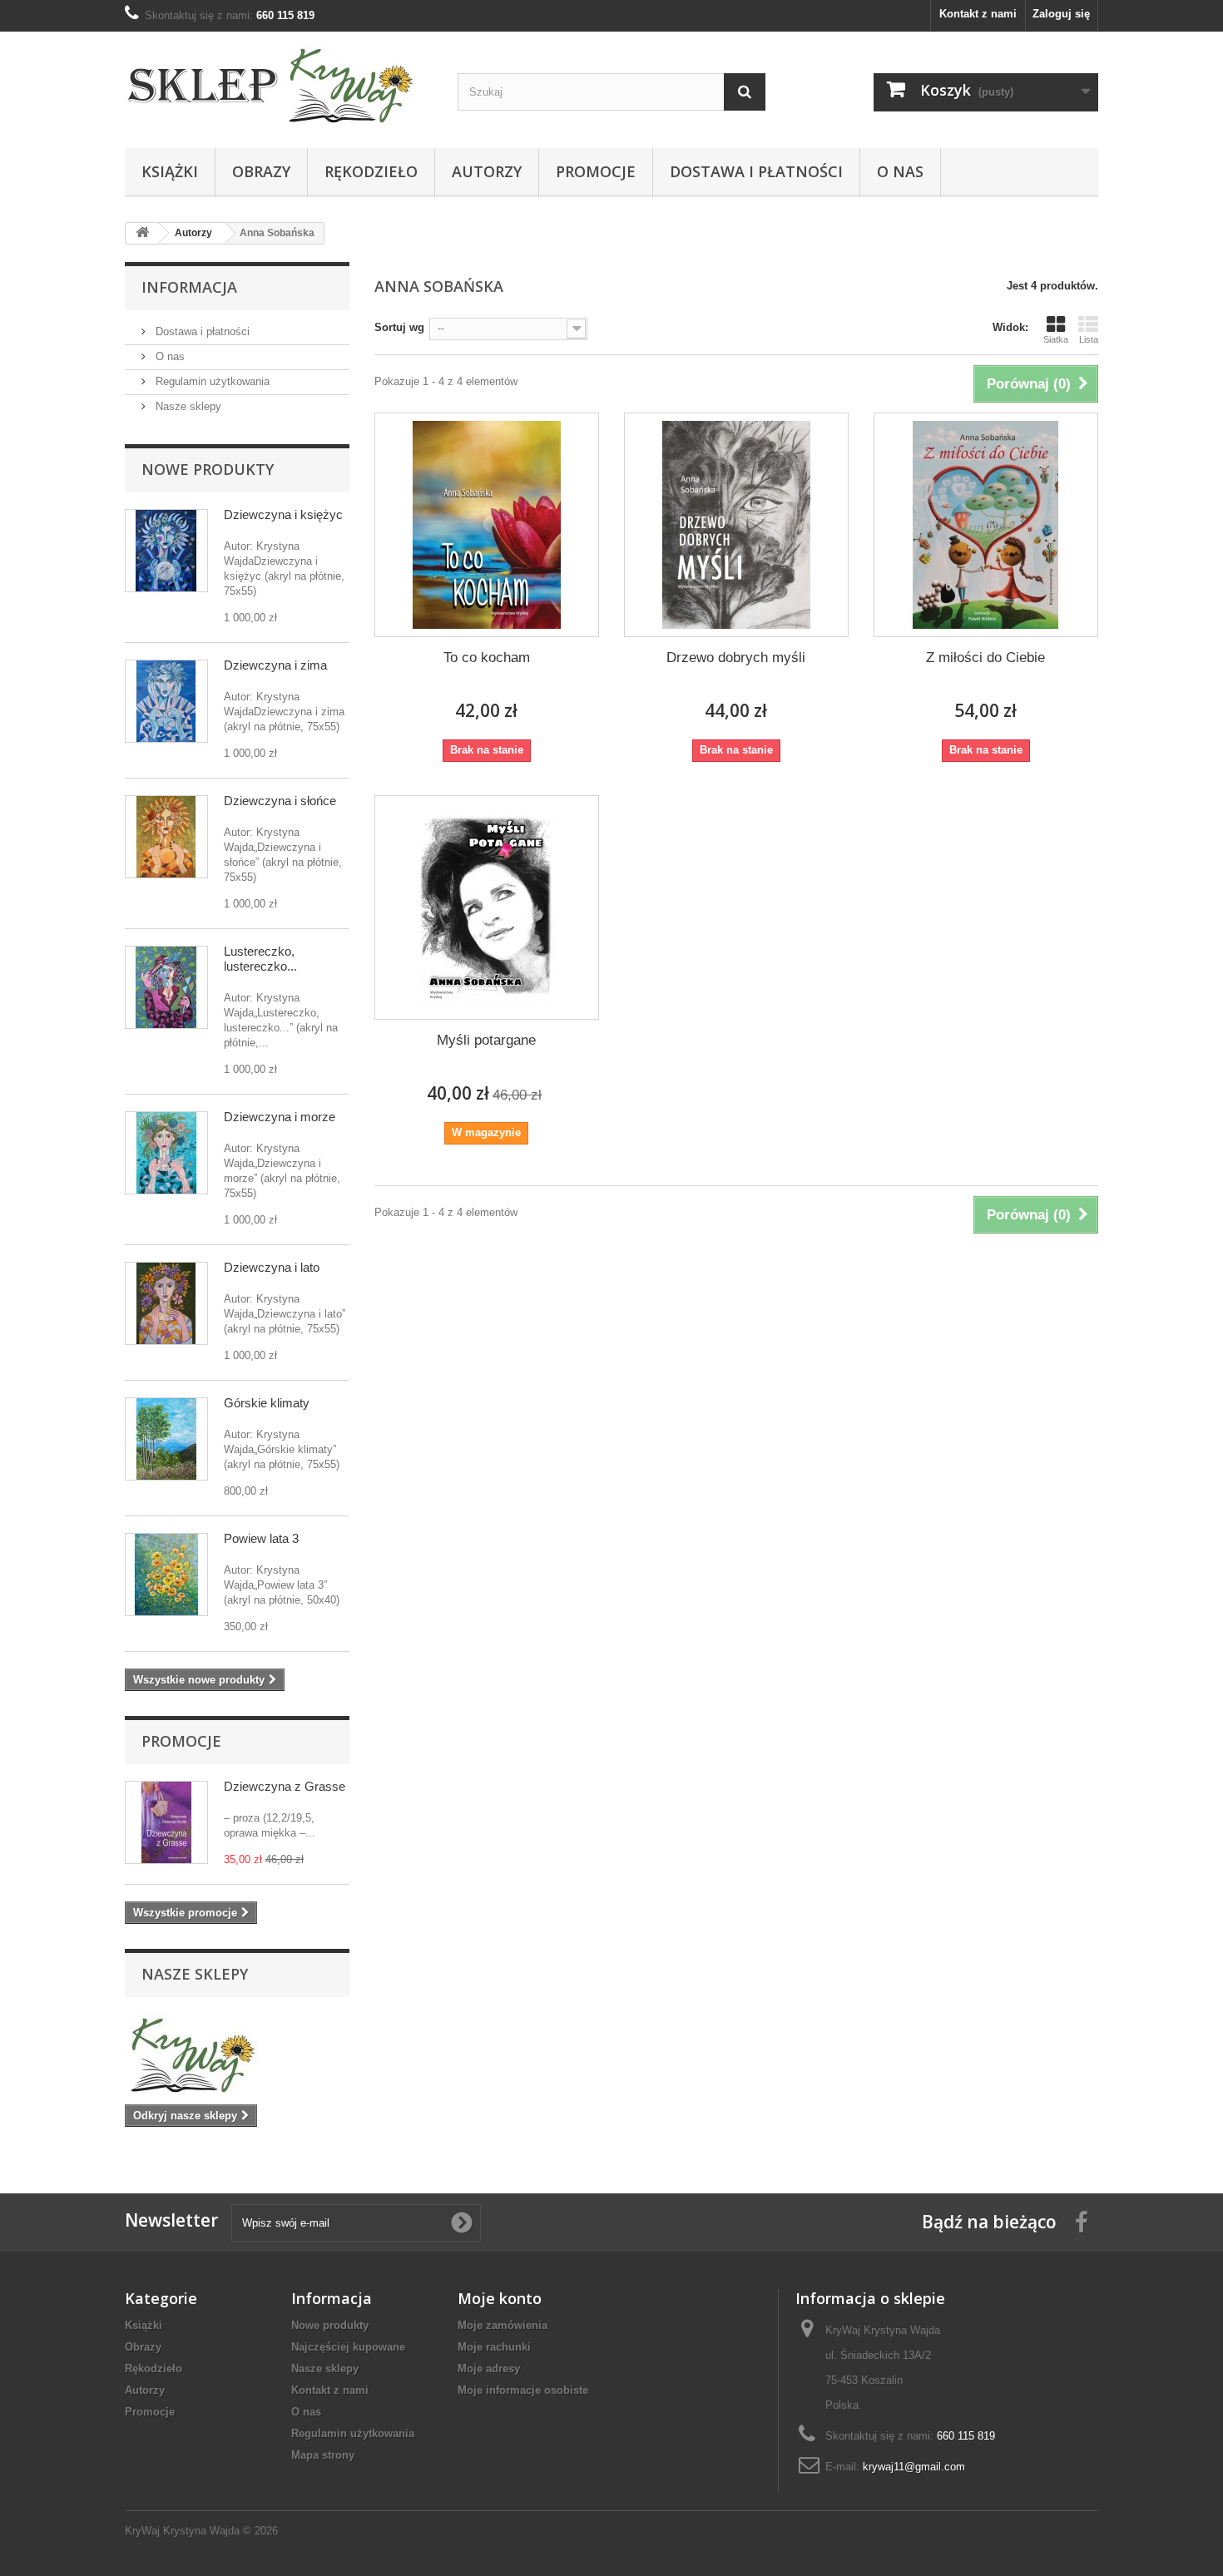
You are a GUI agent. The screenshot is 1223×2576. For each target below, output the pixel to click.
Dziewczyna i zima (275, 665)
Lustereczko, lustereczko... (260, 959)
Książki (170, 171)
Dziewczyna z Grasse (285, 1786)
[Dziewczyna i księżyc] (166, 551)
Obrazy (261, 171)
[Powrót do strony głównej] (142, 233)
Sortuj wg (399, 327)
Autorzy (487, 171)
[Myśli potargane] (487, 907)
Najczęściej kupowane (348, 2347)
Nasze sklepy (187, 406)
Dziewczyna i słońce (280, 801)
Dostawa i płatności (756, 171)
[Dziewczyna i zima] (166, 701)
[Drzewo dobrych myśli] (736, 525)
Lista (1089, 339)
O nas (900, 171)
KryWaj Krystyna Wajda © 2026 (201, 2531)
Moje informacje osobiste (523, 2390)
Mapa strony (323, 2455)
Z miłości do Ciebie (985, 658)
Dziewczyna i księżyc (283, 514)
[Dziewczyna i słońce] (166, 837)
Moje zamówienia (503, 2325)
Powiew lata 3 (261, 1538)
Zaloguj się (1061, 14)
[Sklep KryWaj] (279, 86)
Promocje (596, 171)
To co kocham (487, 658)
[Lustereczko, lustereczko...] (166, 987)
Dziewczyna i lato (272, 1267)
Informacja (189, 287)
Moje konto (500, 2298)
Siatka (1056, 339)
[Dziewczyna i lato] (166, 1303)
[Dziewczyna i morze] (166, 1153)
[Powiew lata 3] (166, 1575)
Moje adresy (489, 2368)
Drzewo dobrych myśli (736, 658)
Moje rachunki (494, 2347)
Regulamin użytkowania (211, 381)
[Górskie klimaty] (166, 1439)
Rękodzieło (371, 171)
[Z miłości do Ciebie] (986, 525)
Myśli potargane (486, 1040)
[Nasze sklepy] (237, 2055)
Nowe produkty (208, 469)
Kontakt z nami (978, 14)
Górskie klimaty (267, 1403)
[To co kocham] (487, 525)
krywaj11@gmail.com (914, 2467)
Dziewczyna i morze (280, 1117)
